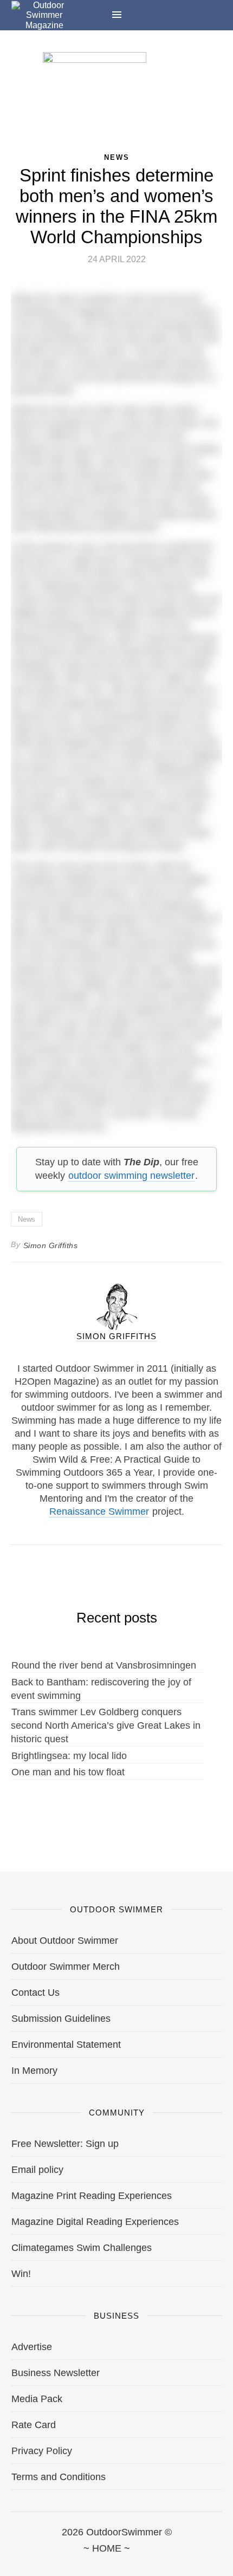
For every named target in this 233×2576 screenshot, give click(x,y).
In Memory (34, 2071)
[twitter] (64, 2561)
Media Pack (37, 2399)
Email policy (37, 2170)
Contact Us (35, 1993)
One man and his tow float (68, 1772)
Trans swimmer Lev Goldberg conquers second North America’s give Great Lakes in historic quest (106, 1725)
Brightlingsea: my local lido (69, 1756)
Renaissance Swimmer (99, 1511)
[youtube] (169, 2561)
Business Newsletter (56, 2373)
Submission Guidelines (61, 2019)
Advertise (32, 2347)
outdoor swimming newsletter (131, 1176)
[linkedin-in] (222, 2561)
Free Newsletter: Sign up (65, 2144)
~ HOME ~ (107, 2548)
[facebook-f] (11, 2561)
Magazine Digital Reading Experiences (95, 2222)
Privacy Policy (42, 2451)
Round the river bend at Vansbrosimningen (104, 1665)
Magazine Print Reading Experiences (92, 2196)
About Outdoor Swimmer (65, 1941)
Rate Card (34, 2425)
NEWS (117, 157)
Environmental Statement (66, 2045)
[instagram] (116, 2561)
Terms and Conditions (59, 2477)
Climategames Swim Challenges (82, 2248)
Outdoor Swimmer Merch (66, 1967)
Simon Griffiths (51, 1245)
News (27, 1219)
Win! (21, 2274)
